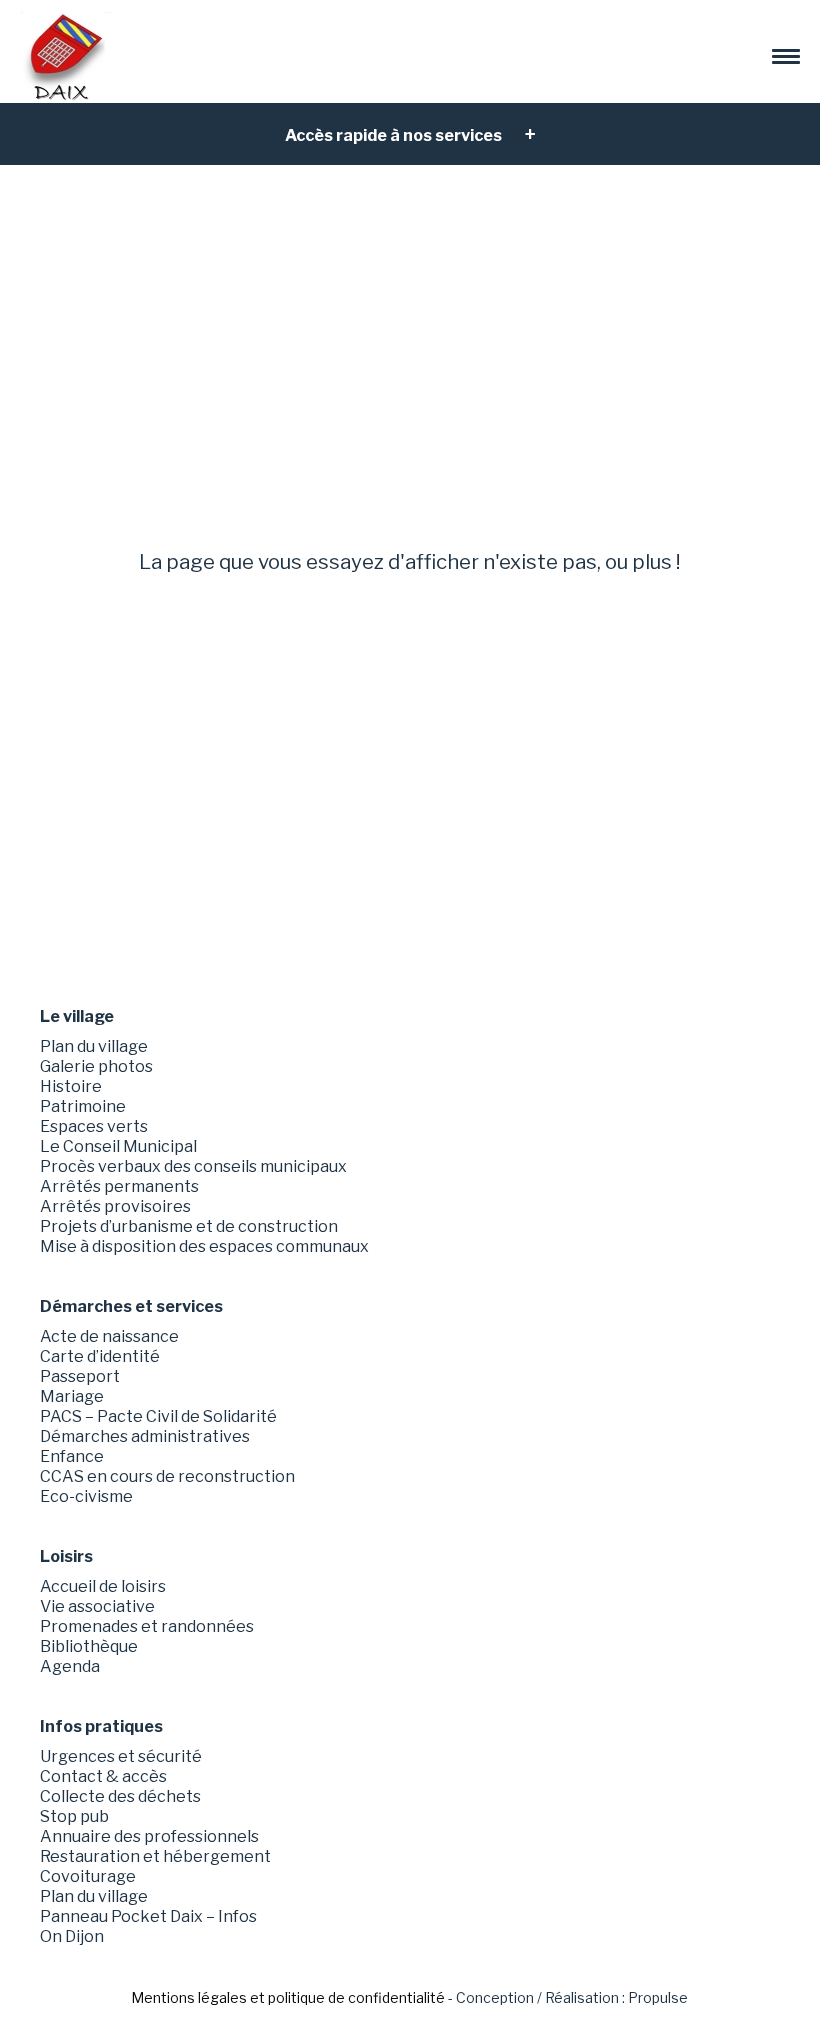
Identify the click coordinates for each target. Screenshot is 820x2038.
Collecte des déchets (120, 1796)
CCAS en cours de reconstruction (167, 1476)
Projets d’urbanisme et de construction (189, 1226)
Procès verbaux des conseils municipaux (193, 1166)
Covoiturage (88, 1876)
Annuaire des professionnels (149, 1836)
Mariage (72, 1396)
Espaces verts (94, 1126)
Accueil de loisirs (103, 1586)
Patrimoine (83, 1106)
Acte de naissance (109, 1336)
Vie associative (97, 1606)
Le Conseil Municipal (118, 1146)
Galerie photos (96, 1066)
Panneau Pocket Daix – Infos (148, 1916)
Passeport (80, 1376)
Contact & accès (103, 1776)
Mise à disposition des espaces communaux (204, 1246)
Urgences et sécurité (121, 1756)
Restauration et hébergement (155, 1856)
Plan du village (94, 1046)
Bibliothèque (89, 1646)
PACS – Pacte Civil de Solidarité (158, 1416)
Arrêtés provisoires (115, 1206)
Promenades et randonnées (147, 1626)
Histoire (71, 1086)
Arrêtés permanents (119, 1186)
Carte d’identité (100, 1356)
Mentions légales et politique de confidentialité (288, 1997)
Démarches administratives (145, 1436)
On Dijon (72, 1936)
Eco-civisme (86, 1496)
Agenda (70, 1666)
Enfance (72, 1456)
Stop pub (74, 1816)
